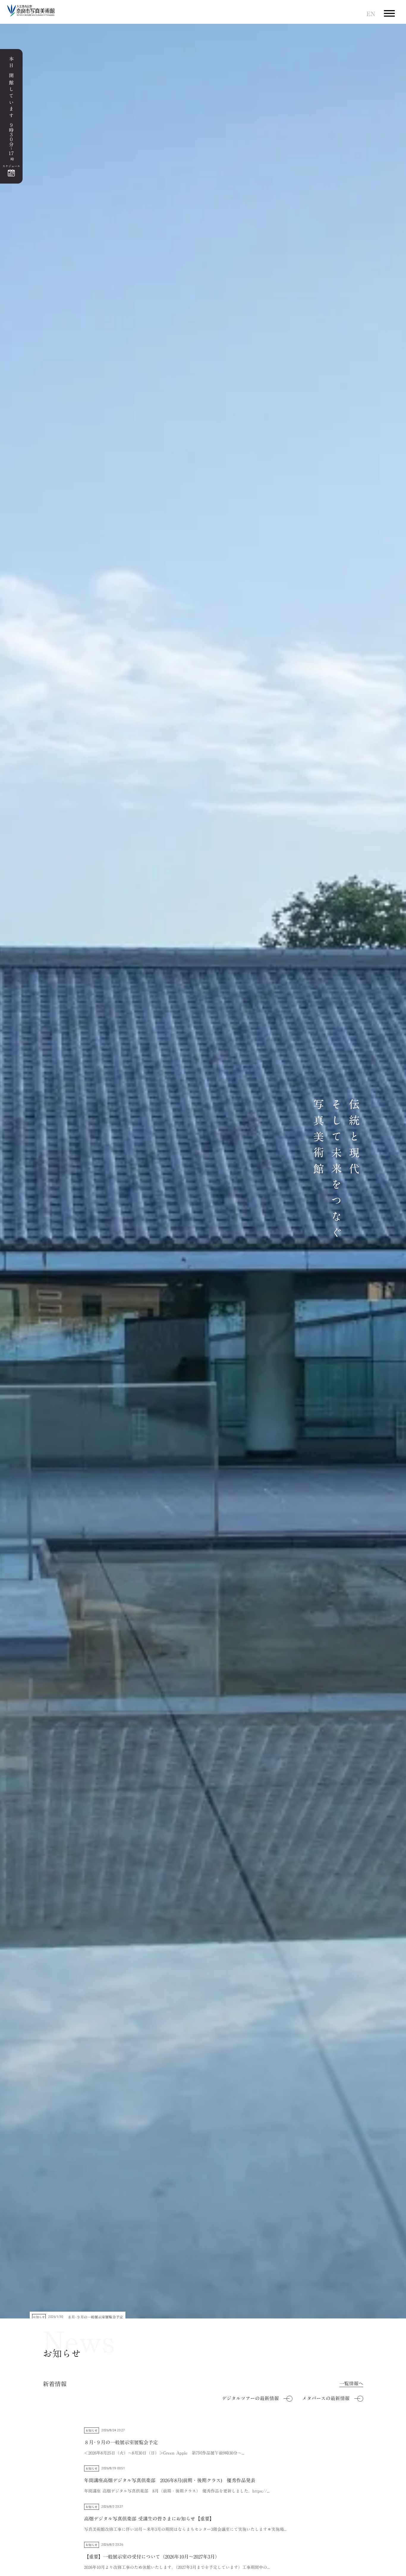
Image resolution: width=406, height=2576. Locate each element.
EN (371, 14)
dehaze (389, 14)
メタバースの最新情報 (326, 2398)
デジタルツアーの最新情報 (250, 2398)
